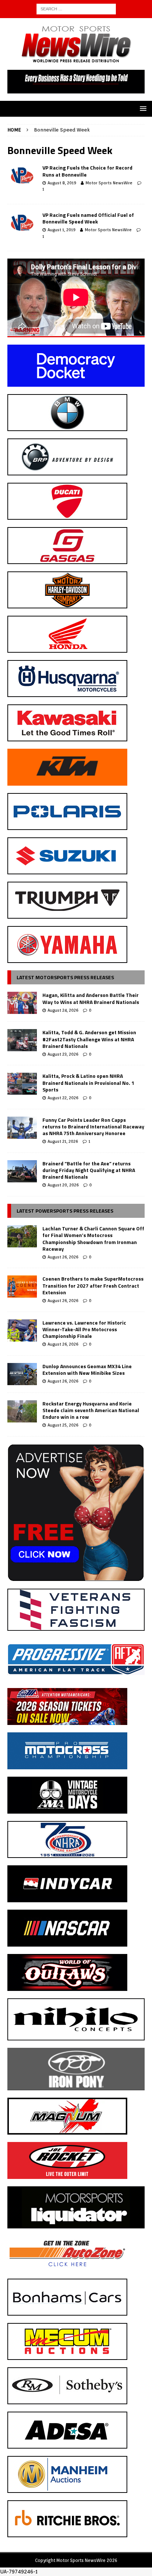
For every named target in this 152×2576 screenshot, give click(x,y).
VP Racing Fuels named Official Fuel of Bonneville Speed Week (88, 218)
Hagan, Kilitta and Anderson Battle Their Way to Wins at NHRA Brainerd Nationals (91, 998)
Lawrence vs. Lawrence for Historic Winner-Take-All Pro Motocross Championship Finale (84, 1329)
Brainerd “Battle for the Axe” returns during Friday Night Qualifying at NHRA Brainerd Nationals (89, 1170)
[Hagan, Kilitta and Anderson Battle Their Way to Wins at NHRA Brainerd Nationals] (22, 1003)
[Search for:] (76, 8)
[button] (142, 108)
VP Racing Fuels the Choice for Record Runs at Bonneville (87, 171)
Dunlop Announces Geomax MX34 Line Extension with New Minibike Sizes (87, 1369)
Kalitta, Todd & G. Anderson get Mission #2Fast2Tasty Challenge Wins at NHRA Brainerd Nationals (89, 1039)
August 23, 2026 (63, 1054)
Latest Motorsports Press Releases (65, 977)
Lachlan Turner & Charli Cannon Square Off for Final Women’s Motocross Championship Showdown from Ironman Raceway (93, 1239)
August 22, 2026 (63, 1098)
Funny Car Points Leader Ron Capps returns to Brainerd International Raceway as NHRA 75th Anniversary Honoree (93, 1126)
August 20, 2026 (63, 1185)
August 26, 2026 (63, 1257)
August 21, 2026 (63, 1141)
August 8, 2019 (62, 183)
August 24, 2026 (63, 1010)
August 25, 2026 (63, 1425)
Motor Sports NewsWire (109, 183)
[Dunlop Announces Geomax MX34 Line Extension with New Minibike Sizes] (22, 1374)
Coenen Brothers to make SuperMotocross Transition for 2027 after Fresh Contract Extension (93, 1285)
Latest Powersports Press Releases (65, 1211)
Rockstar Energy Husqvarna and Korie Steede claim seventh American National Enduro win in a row (91, 1410)
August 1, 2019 (61, 230)
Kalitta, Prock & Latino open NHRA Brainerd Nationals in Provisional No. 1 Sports (88, 1082)
